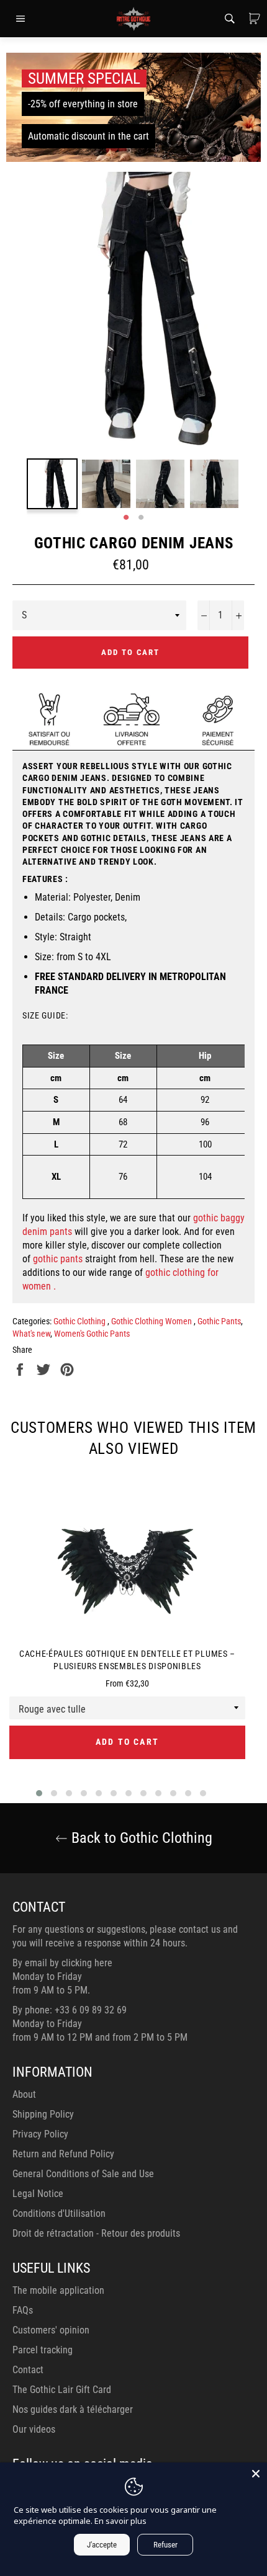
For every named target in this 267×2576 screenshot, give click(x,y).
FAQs (23, 2310)
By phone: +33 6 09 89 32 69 (70, 2010)
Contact (28, 2370)
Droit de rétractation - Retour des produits (96, 2233)
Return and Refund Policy (63, 2154)
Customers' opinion (51, 2330)
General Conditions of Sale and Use (83, 2174)
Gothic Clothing (80, 1321)
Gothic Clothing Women (152, 1321)
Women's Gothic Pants (92, 1334)
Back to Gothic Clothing (140, 1838)
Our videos (34, 2429)
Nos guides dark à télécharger (73, 2409)
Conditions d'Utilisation (59, 2213)
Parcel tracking (43, 2350)
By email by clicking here (62, 1963)
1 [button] (126, 518)
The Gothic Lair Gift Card (62, 2390)
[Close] (256, 2474)
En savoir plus (120, 2521)
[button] (39, 1793)
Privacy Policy (40, 2134)
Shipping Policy (43, 2114)
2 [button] (141, 518)
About (24, 2094)
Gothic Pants (219, 1321)
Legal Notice (38, 2194)
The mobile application (58, 2290)
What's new (31, 1334)
